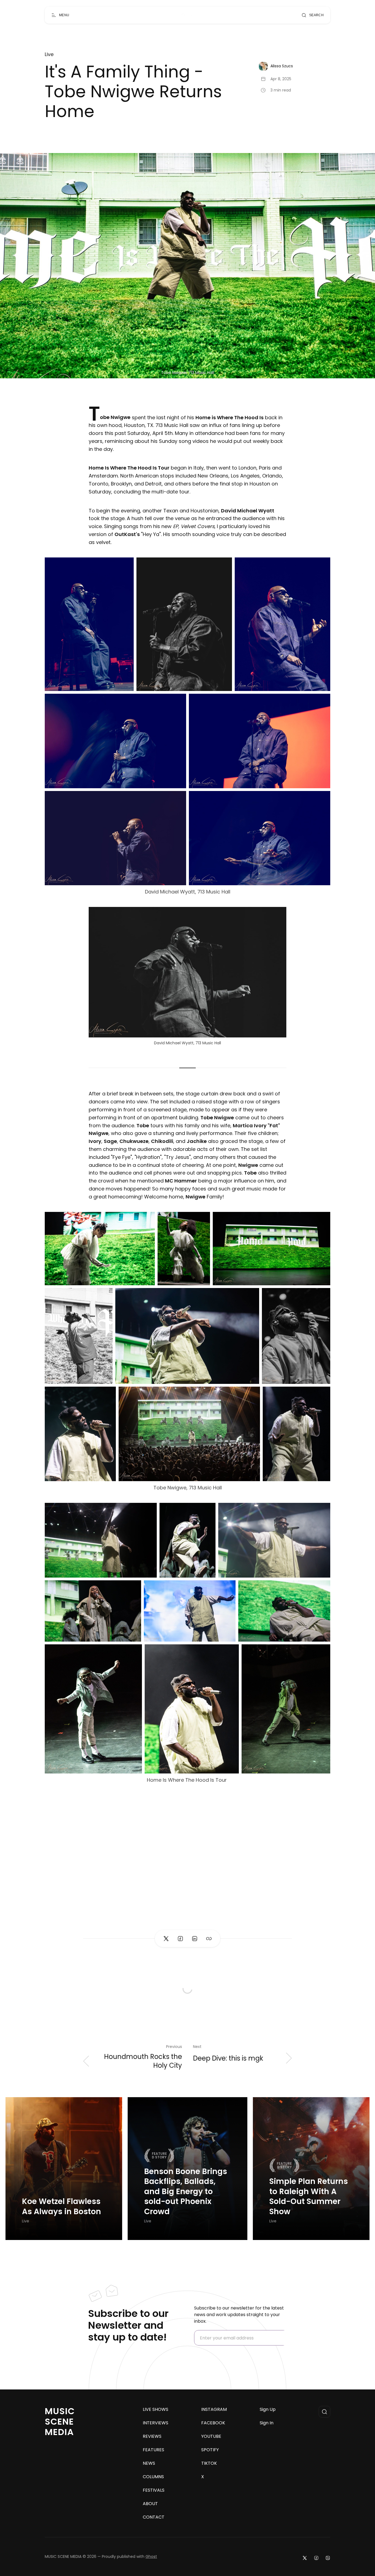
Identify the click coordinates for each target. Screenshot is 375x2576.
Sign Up (268, 2410)
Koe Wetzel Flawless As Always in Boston (61, 2207)
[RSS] (328, 2558)
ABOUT (150, 2504)
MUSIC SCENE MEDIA (60, 2421)
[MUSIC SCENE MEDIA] (185, 15)
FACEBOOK (213, 2423)
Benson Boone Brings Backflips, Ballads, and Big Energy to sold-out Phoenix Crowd (186, 2192)
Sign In (267, 2423)
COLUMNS (153, 2477)
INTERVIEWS (156, 2423)
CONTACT (154, 2517)
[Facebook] (316, 2558)
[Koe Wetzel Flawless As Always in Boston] (64, 2169)
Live (49, 54)
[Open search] (324, 2412)
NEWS (149, 2463)
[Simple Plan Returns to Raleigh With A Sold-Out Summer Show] (311, 2169)
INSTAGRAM (214, 2410)
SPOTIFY (210, 2450)
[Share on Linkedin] (195, 1939)
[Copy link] (209, 1939)
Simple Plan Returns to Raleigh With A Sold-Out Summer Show (309, 2197)
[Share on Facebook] (180, 1939)
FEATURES (153, 2450)
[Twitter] (305, 2558)
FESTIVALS (154, 2490)
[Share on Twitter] (166, 1939)
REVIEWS (152, 2436)
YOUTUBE (211, 2436)
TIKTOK (209, 2463)
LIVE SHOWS (156, 2410)
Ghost (151, 2556)
